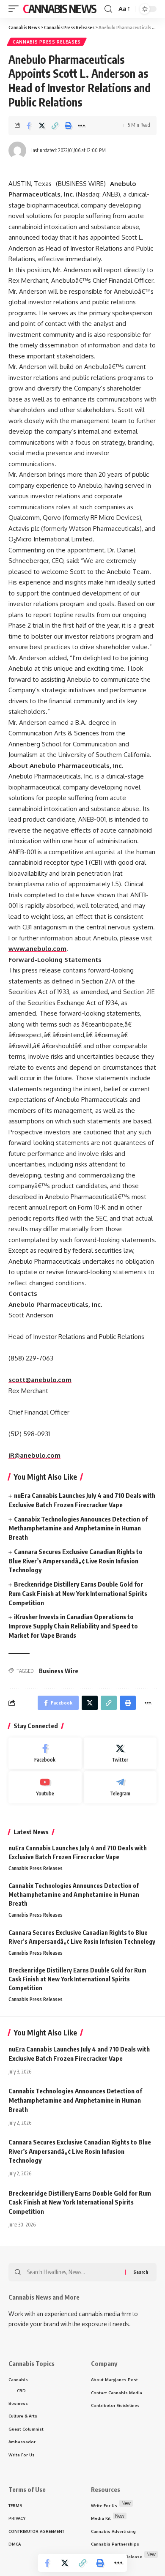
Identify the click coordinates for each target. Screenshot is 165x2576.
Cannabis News (60, 9)
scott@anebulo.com (40, 1380)
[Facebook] (45, 1754)
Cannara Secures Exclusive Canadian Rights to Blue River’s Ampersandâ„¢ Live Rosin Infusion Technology (76, 1561)
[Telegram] (120, 1787)
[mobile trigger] (16, 9)
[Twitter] (120, 1754)
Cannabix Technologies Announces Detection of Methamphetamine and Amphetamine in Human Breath (78, 1528)
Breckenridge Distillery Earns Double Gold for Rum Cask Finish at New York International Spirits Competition (78, 1593)
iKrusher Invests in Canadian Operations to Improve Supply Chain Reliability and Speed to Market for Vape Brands (73, 1626)
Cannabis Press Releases (47, 42)
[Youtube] (45, 1787)
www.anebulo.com (37, 949)
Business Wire (59, 1671)
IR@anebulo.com (34, 1455)
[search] (108, 9)
